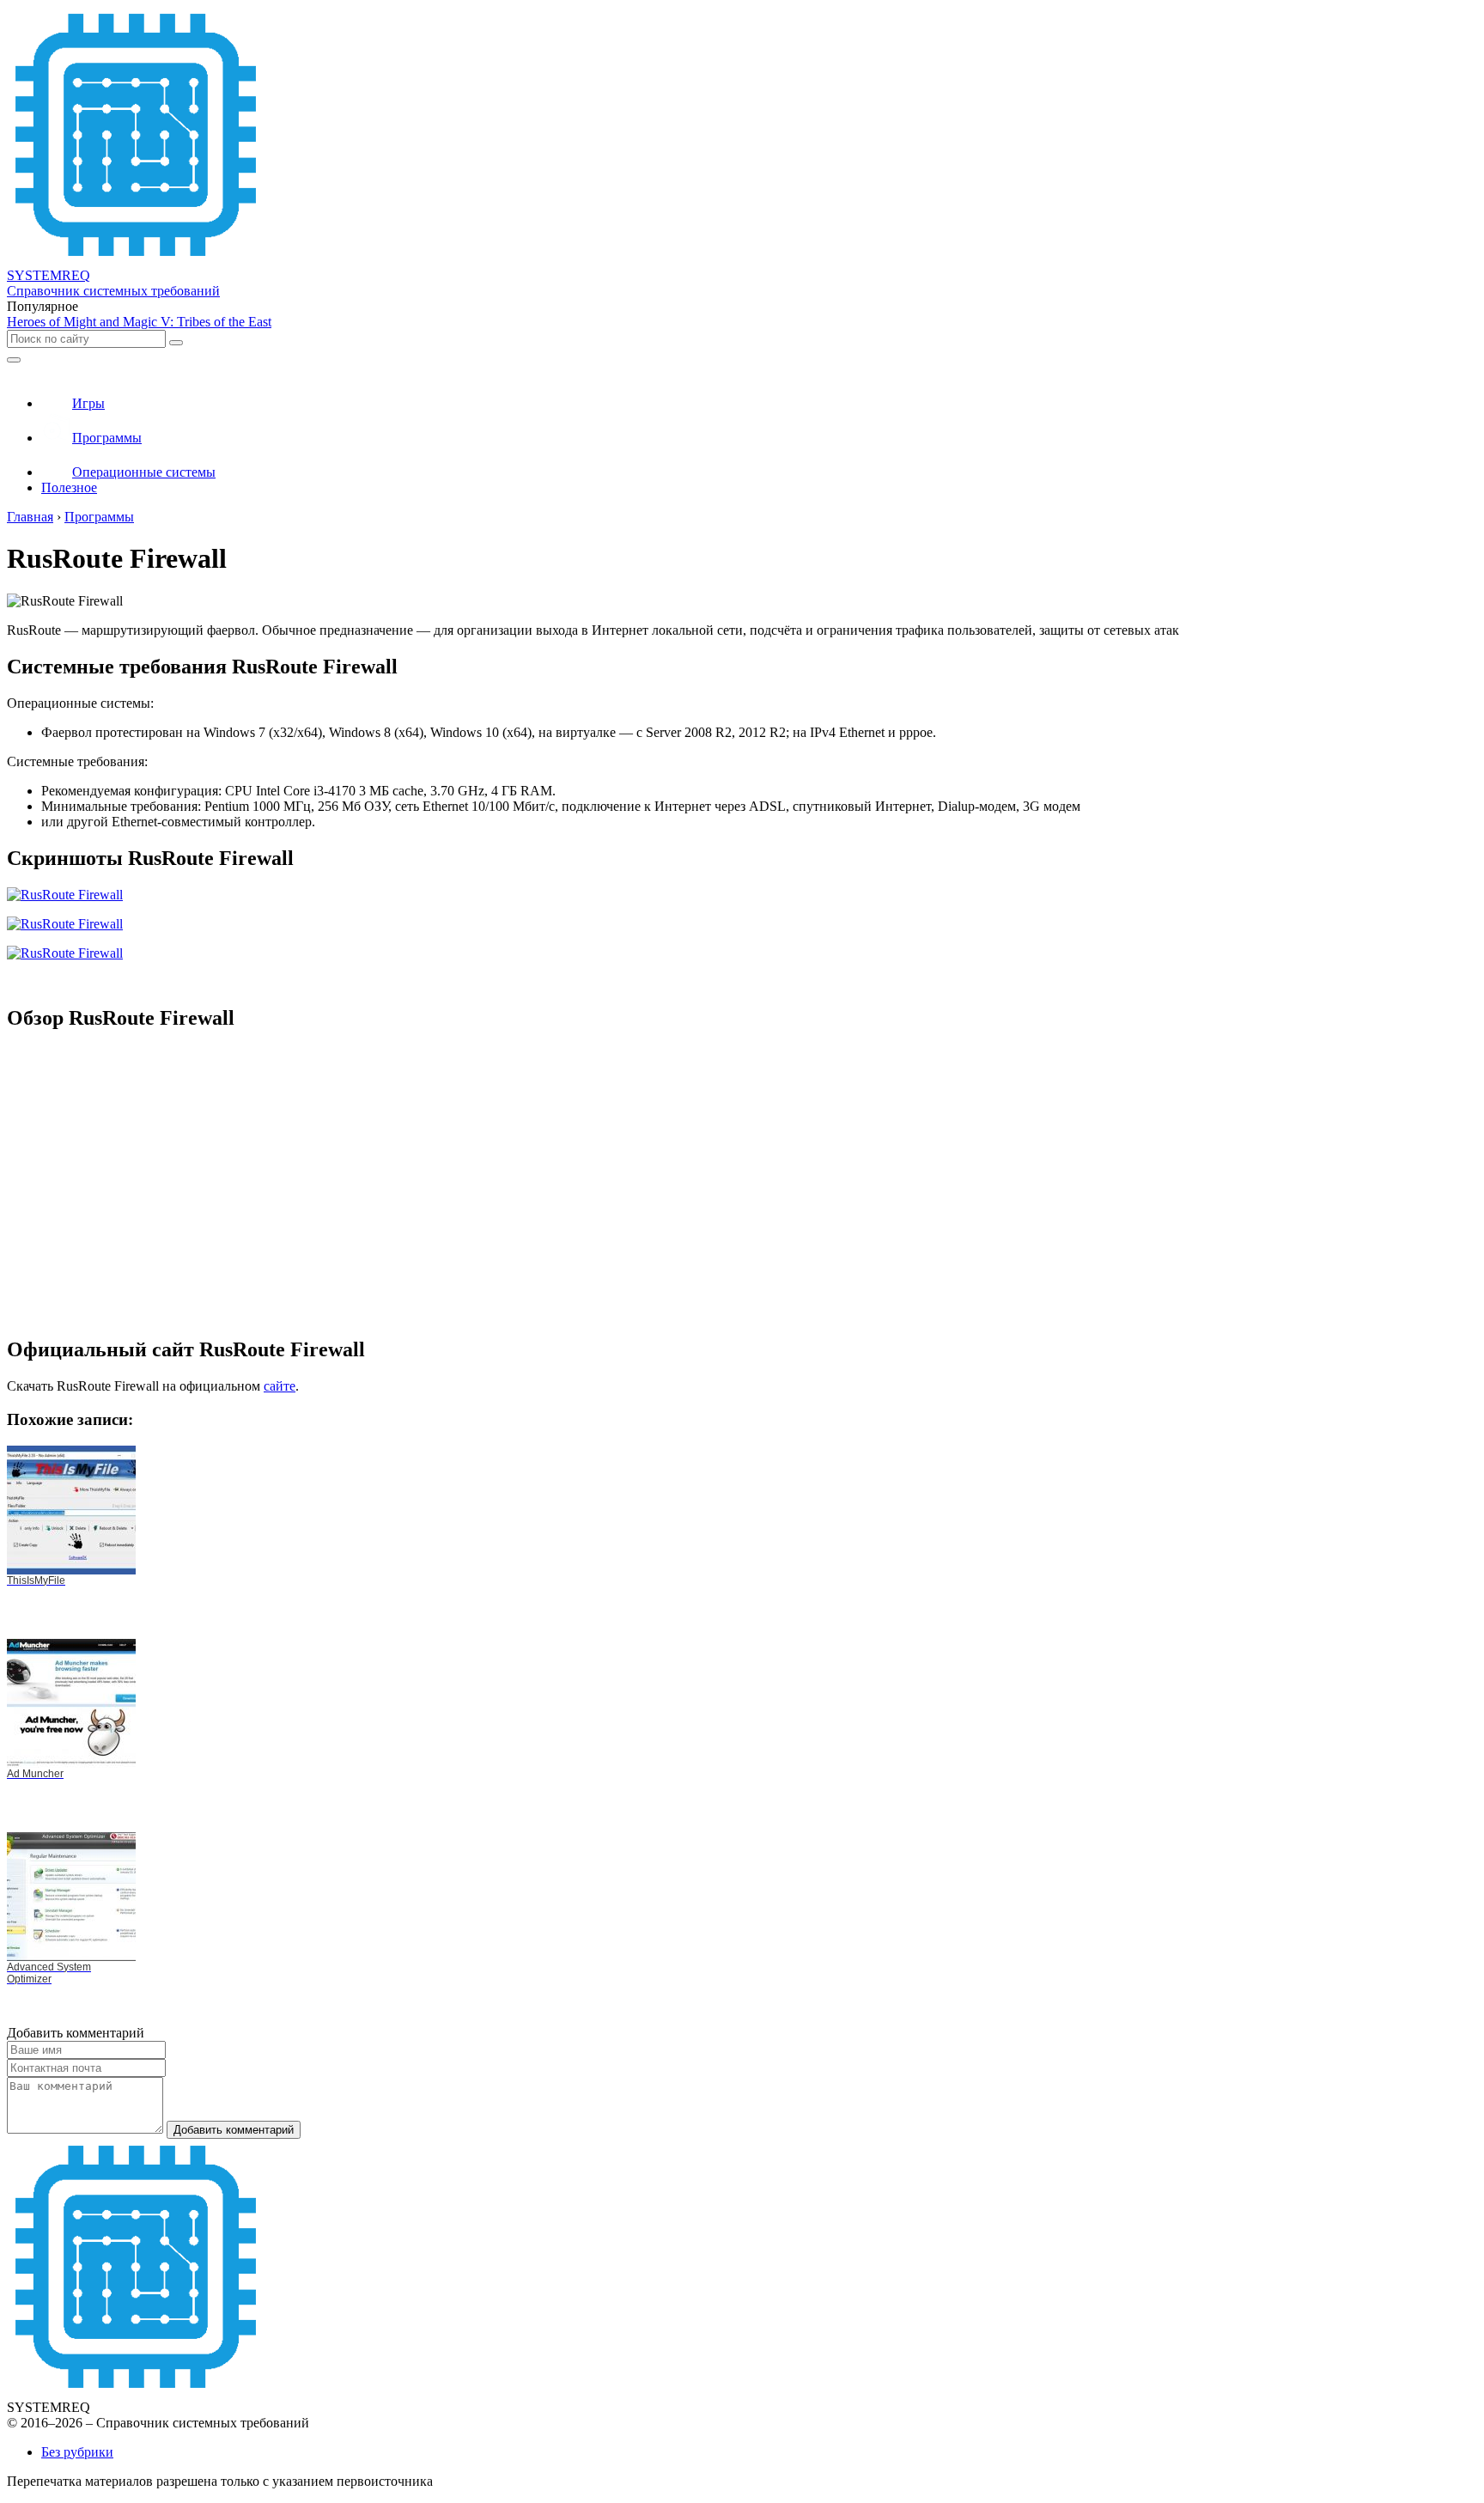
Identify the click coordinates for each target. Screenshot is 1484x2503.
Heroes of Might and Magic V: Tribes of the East (139, 322)
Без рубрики (77, 2452)
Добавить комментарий (234, 2130)
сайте (280, 1386)
